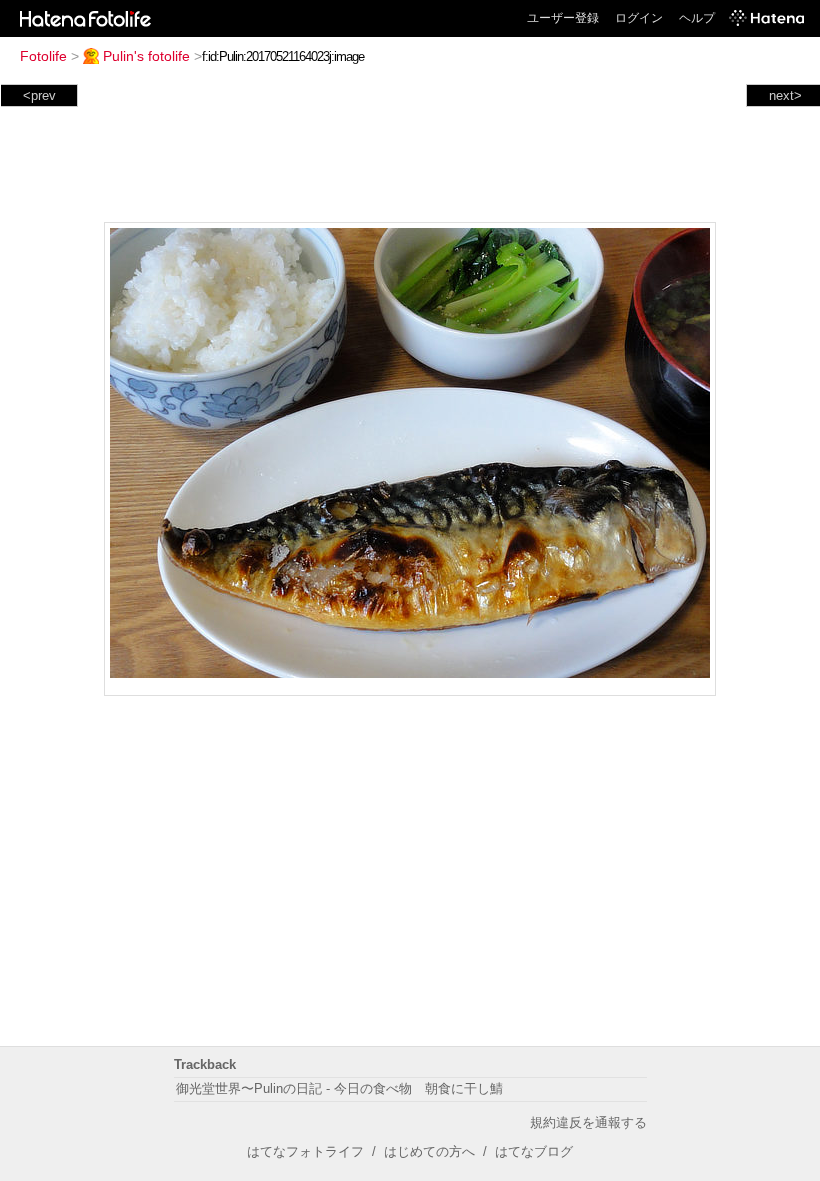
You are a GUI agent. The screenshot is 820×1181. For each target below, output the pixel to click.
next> (785, 95)
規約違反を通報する (588, 1122)
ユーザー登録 (563, 18)
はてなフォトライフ (305, 1151)
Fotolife (43, 56)
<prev (39, 95)
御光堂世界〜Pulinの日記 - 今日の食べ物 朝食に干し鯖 (339, 1088)
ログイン (639, 18)
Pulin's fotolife (146, 56)
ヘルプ (697, 18)
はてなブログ (534, 1151)
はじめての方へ (429, 1151)
